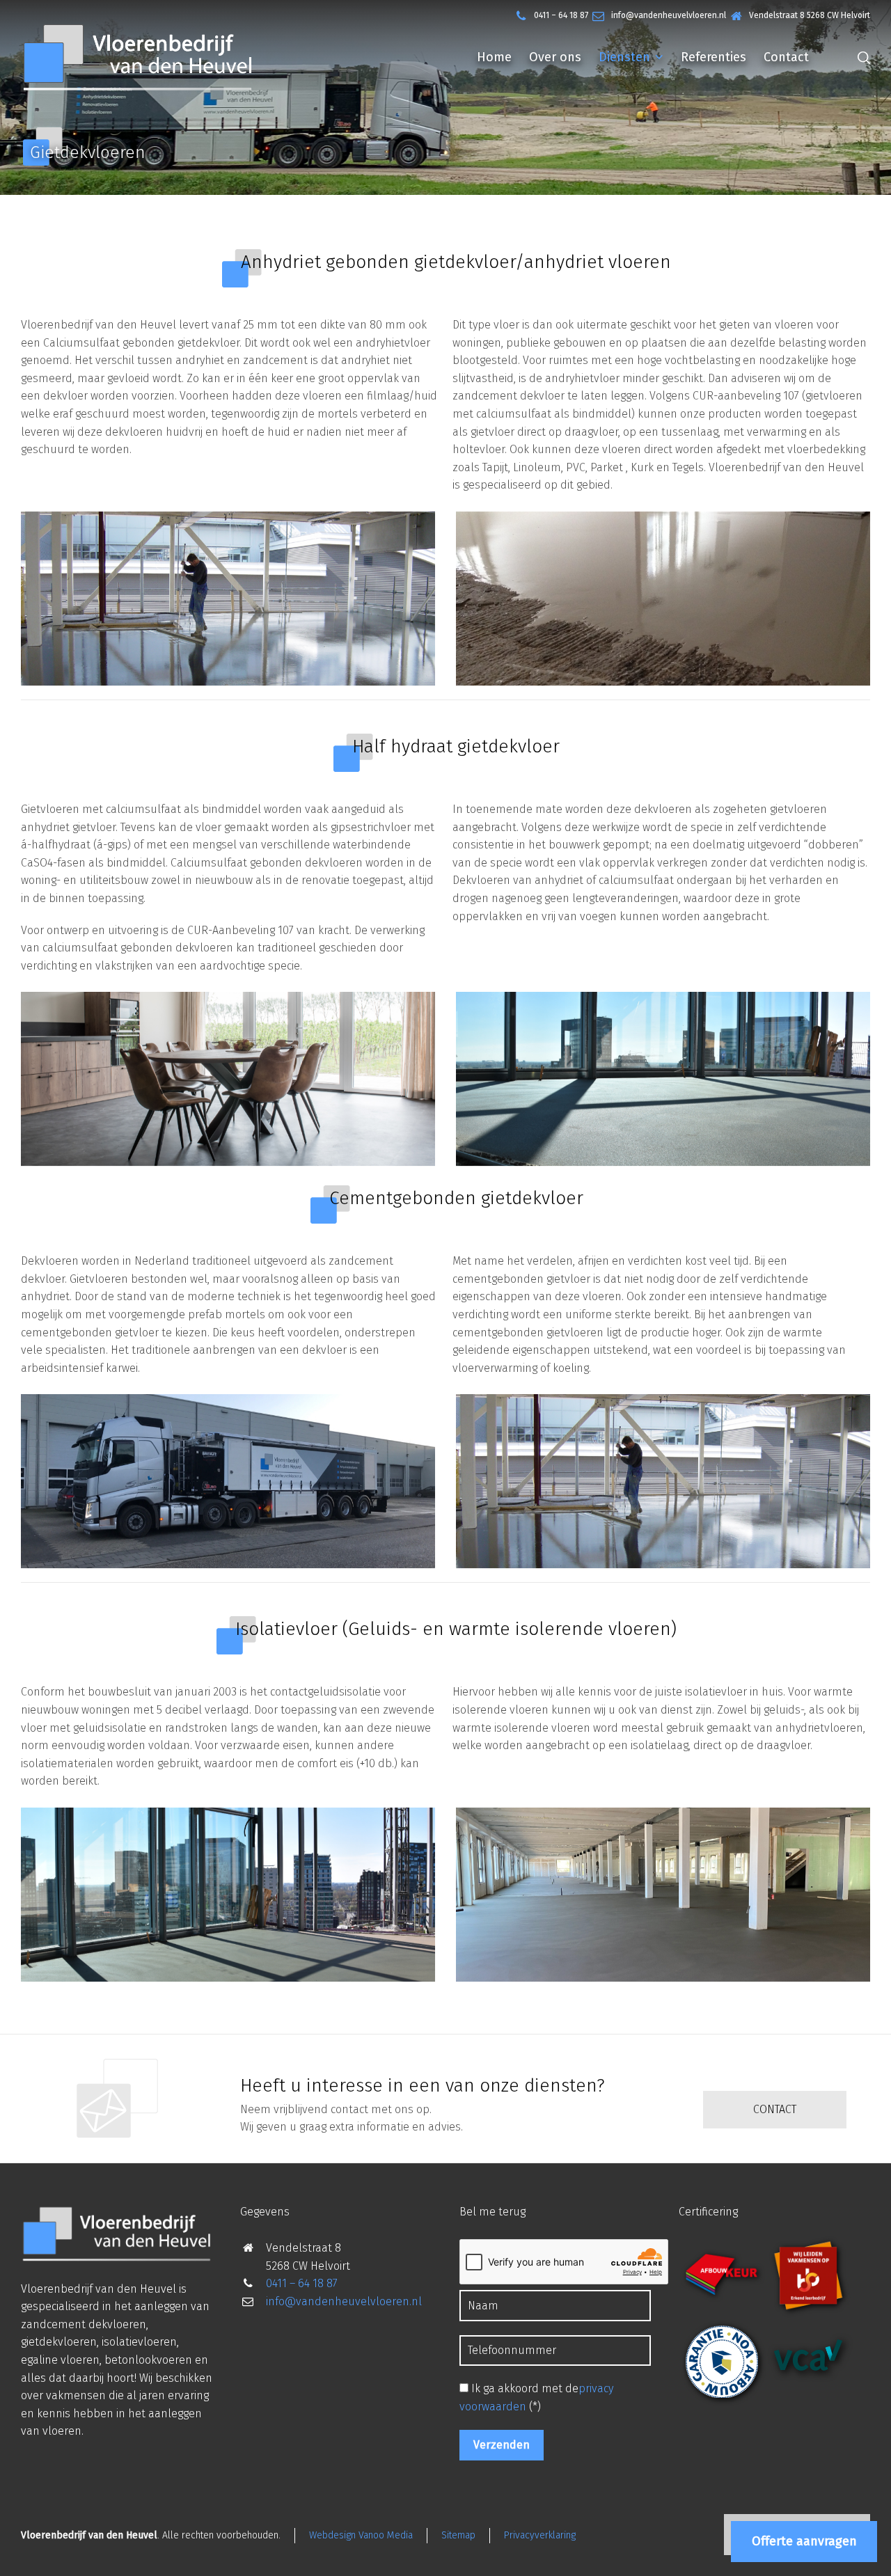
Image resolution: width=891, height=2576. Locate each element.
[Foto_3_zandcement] (228, 1895)
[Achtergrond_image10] (228, 1481)
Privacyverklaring (540, 2535)
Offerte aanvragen (804, 2541)
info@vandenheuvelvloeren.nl (669, 15)
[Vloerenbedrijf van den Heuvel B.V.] (137, 57)
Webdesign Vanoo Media (361, 2535)
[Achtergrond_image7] (228, 599)
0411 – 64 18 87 (561, 15)
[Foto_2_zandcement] (663, 1079)
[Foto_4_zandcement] (663, 1895)
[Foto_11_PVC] (228, 1079)
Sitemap (458, 2535)
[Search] (861, 57)
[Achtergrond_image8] (663, 599)
